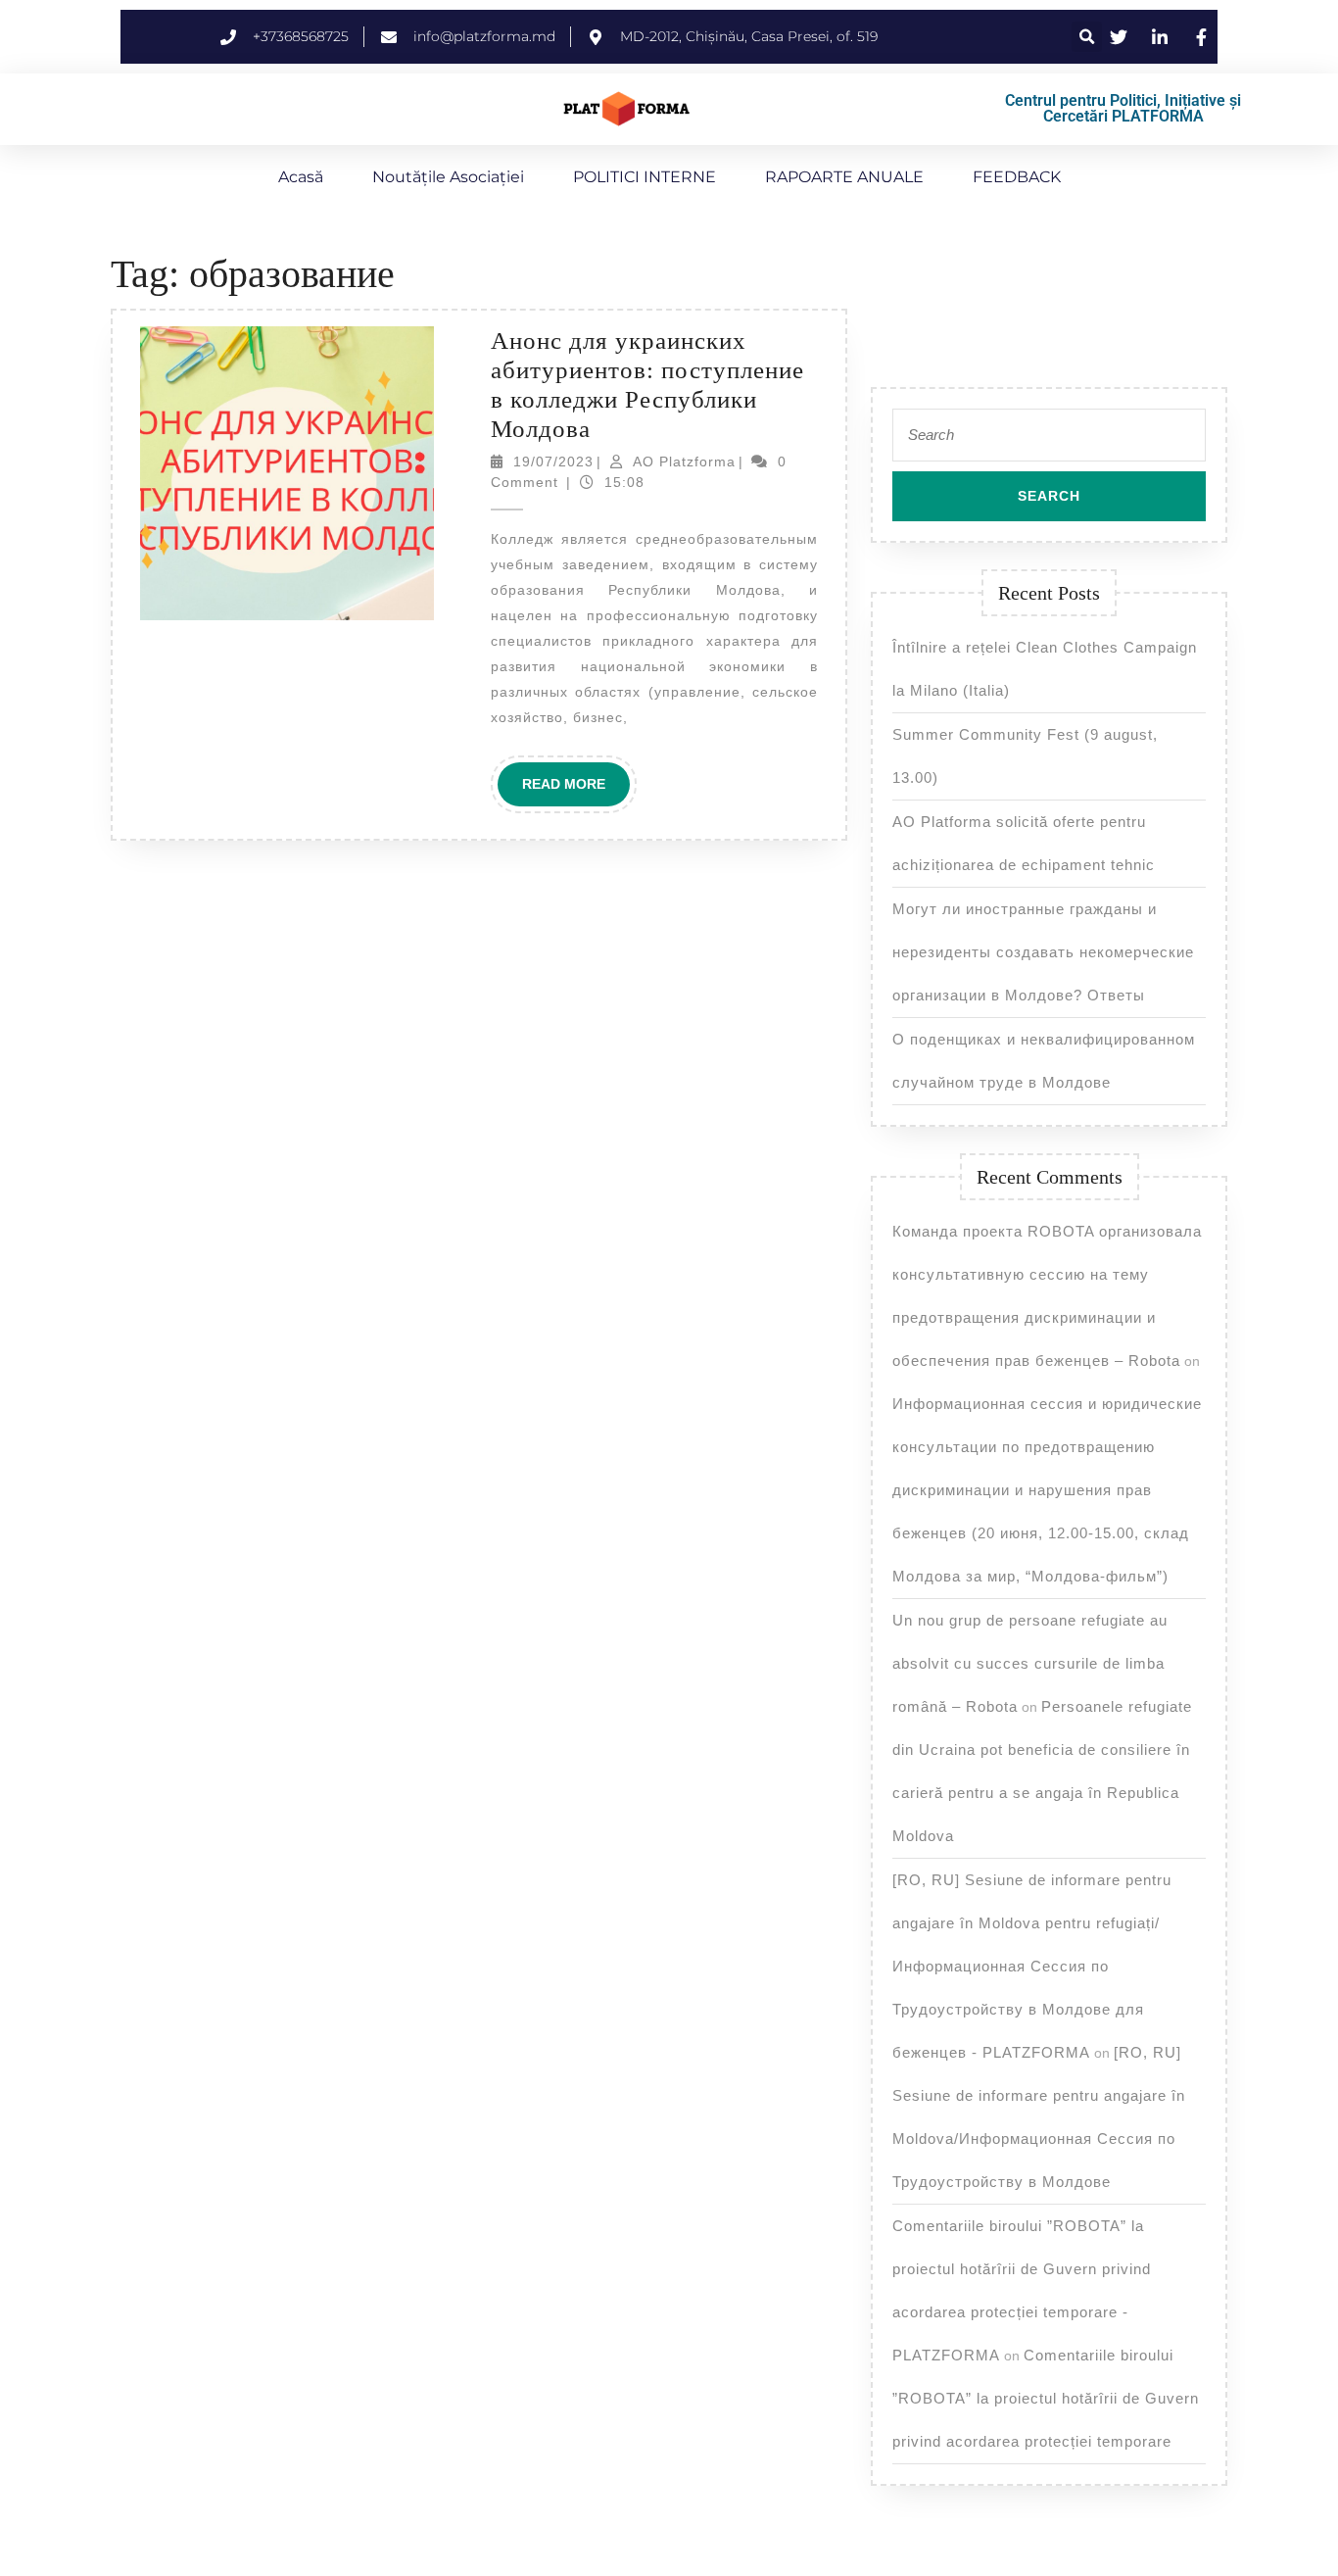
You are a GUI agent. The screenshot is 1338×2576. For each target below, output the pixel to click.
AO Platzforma (684, 462)
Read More (576, 777)
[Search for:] (1049, 440)
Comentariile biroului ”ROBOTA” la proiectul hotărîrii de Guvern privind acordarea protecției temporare (1046, 2398)
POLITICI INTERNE (645, 177)
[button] (1087, 37)
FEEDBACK (1017, 177)
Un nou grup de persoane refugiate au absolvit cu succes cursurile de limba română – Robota (1030, 1663)
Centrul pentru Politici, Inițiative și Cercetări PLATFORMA (1123, 108)
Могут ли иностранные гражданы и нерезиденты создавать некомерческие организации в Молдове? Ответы (1043, 952)
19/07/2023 (553, 462)
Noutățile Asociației (448, 177)
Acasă (301, 177)
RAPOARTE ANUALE (844, 177)
